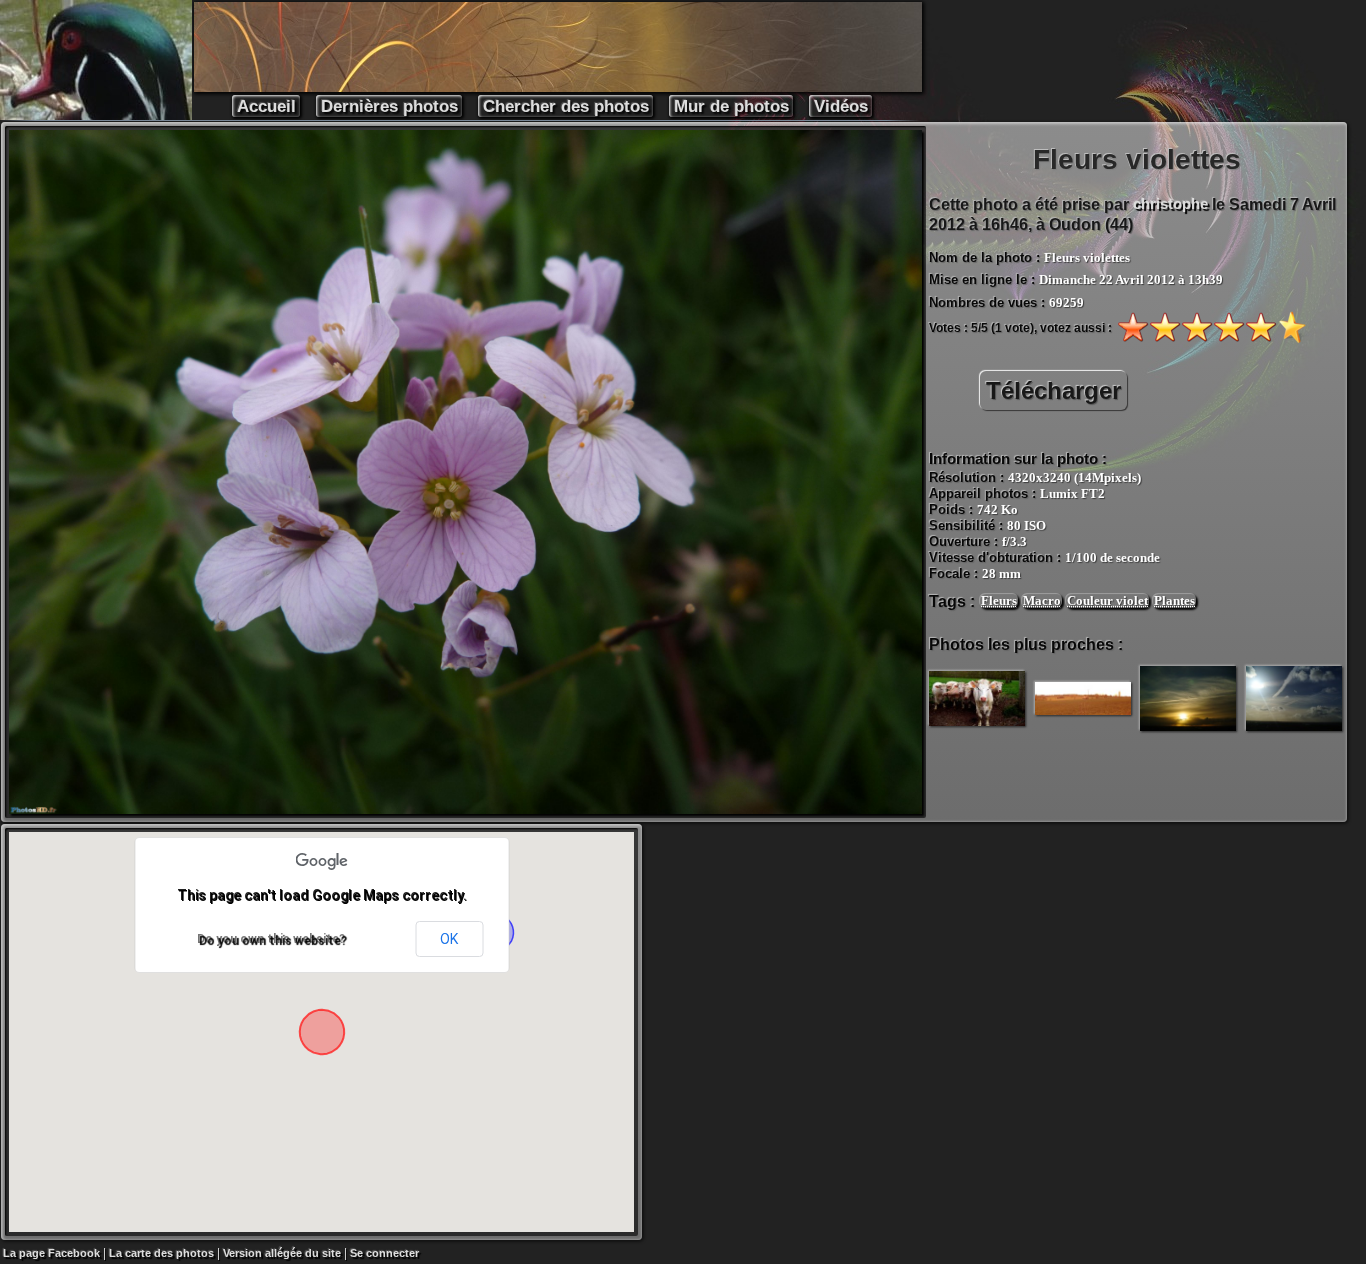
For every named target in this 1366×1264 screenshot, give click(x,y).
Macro (1042, 600)
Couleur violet (1107, 600)
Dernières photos (389, 106)
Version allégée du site (282, 1253)
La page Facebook (51, 1253)
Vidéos (841, 106)
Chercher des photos (566, 106)
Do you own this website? (271, 939)
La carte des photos (161, 1253)
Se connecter (384, 1253)
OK (449, 939)
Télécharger (1053, 390)
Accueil (266, 106)
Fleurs (999, 600)
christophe (1170, 203)
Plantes (1174, 600)
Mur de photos (731, 106)
